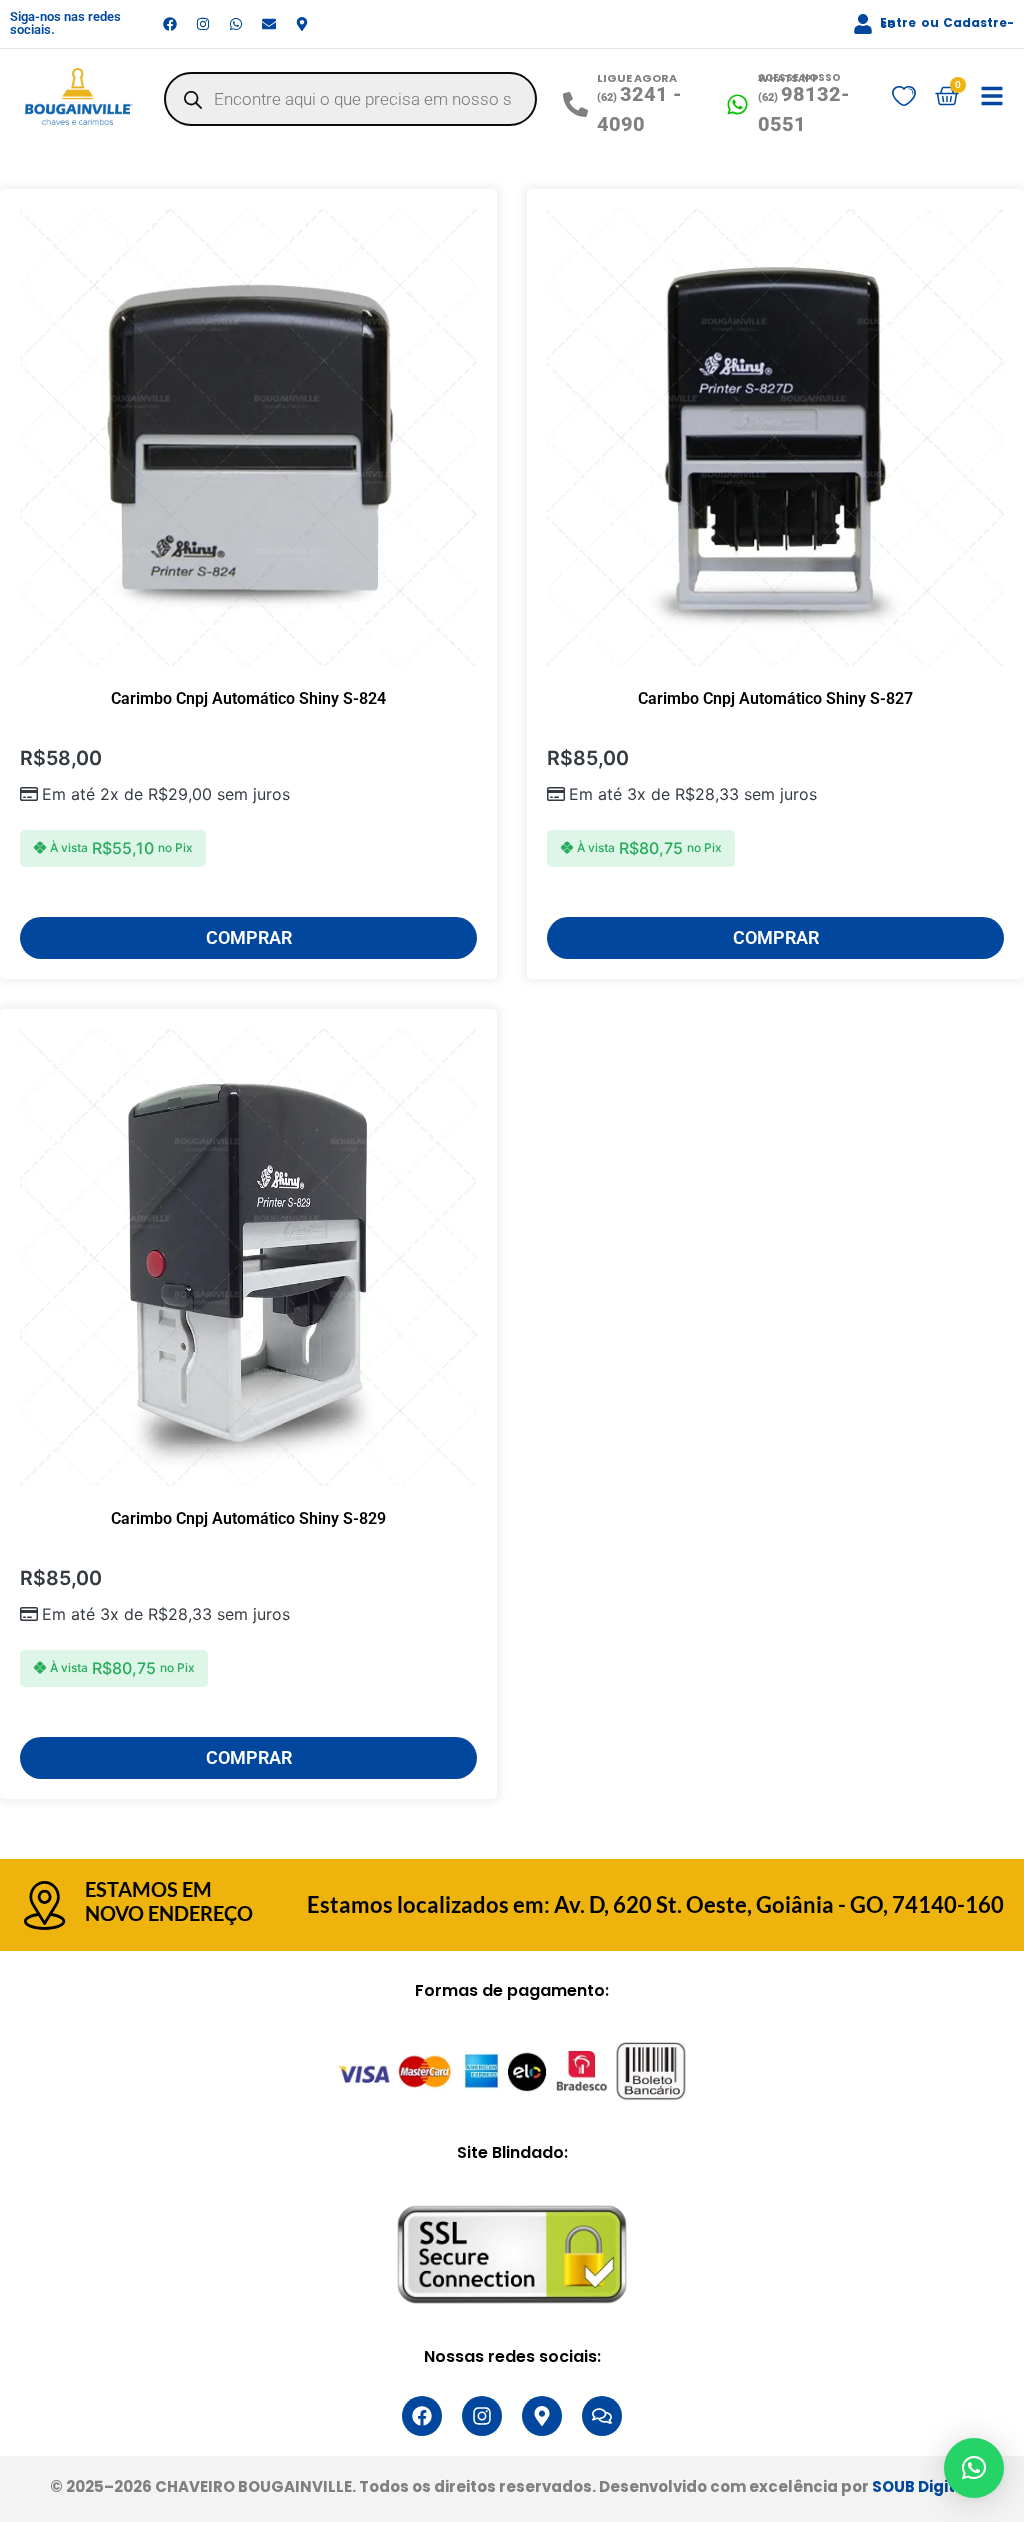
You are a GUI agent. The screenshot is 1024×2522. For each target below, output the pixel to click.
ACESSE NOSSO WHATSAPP (799, 78)
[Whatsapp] (236, 24)
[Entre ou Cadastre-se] (863, 24)
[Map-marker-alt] (302, 24)
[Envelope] (269, 24)
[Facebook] (170, 24)
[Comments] (602, 2416)
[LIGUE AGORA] (575, 104)
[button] (974, 2468)
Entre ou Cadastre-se (947, 23)
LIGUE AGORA (637, 78)
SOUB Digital (921, 2486)
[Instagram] (203, 24)
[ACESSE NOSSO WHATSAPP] (737, 104)
